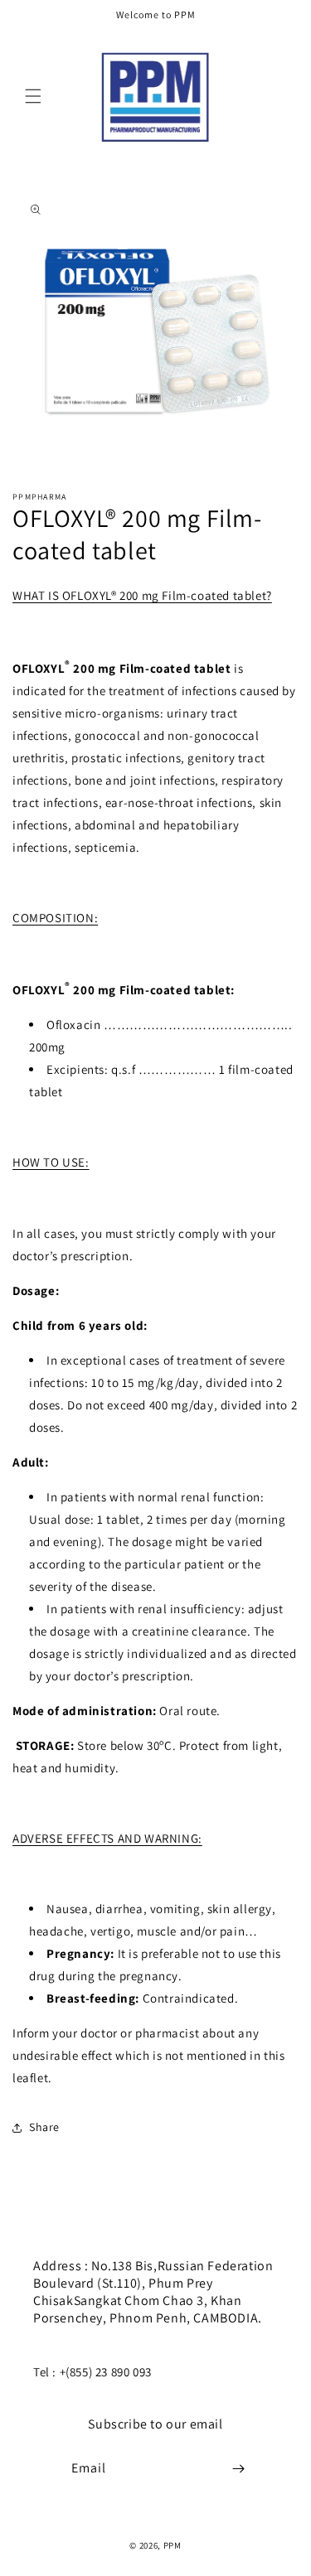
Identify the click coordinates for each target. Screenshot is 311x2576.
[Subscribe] (238, 2469)
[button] (33, 96)
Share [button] (44, 2127)
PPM (173, 2545)
